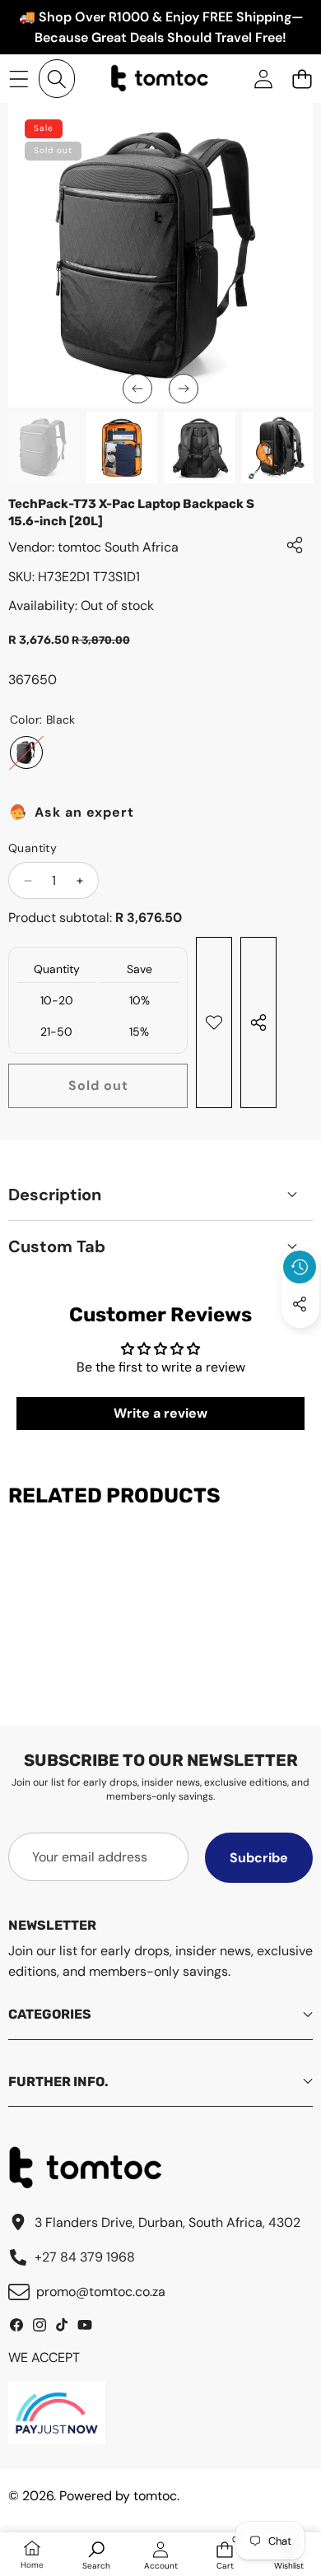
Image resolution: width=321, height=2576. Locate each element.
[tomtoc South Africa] (160, 79)
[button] (302, 79)
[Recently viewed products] (300, 1267)
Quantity (33, 848)
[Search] (57, 79)
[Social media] (300, 1304)
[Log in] (263, 79)
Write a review (160, 1413)
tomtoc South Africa (118, 547)
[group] (44, 447)
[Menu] (19, 79)
